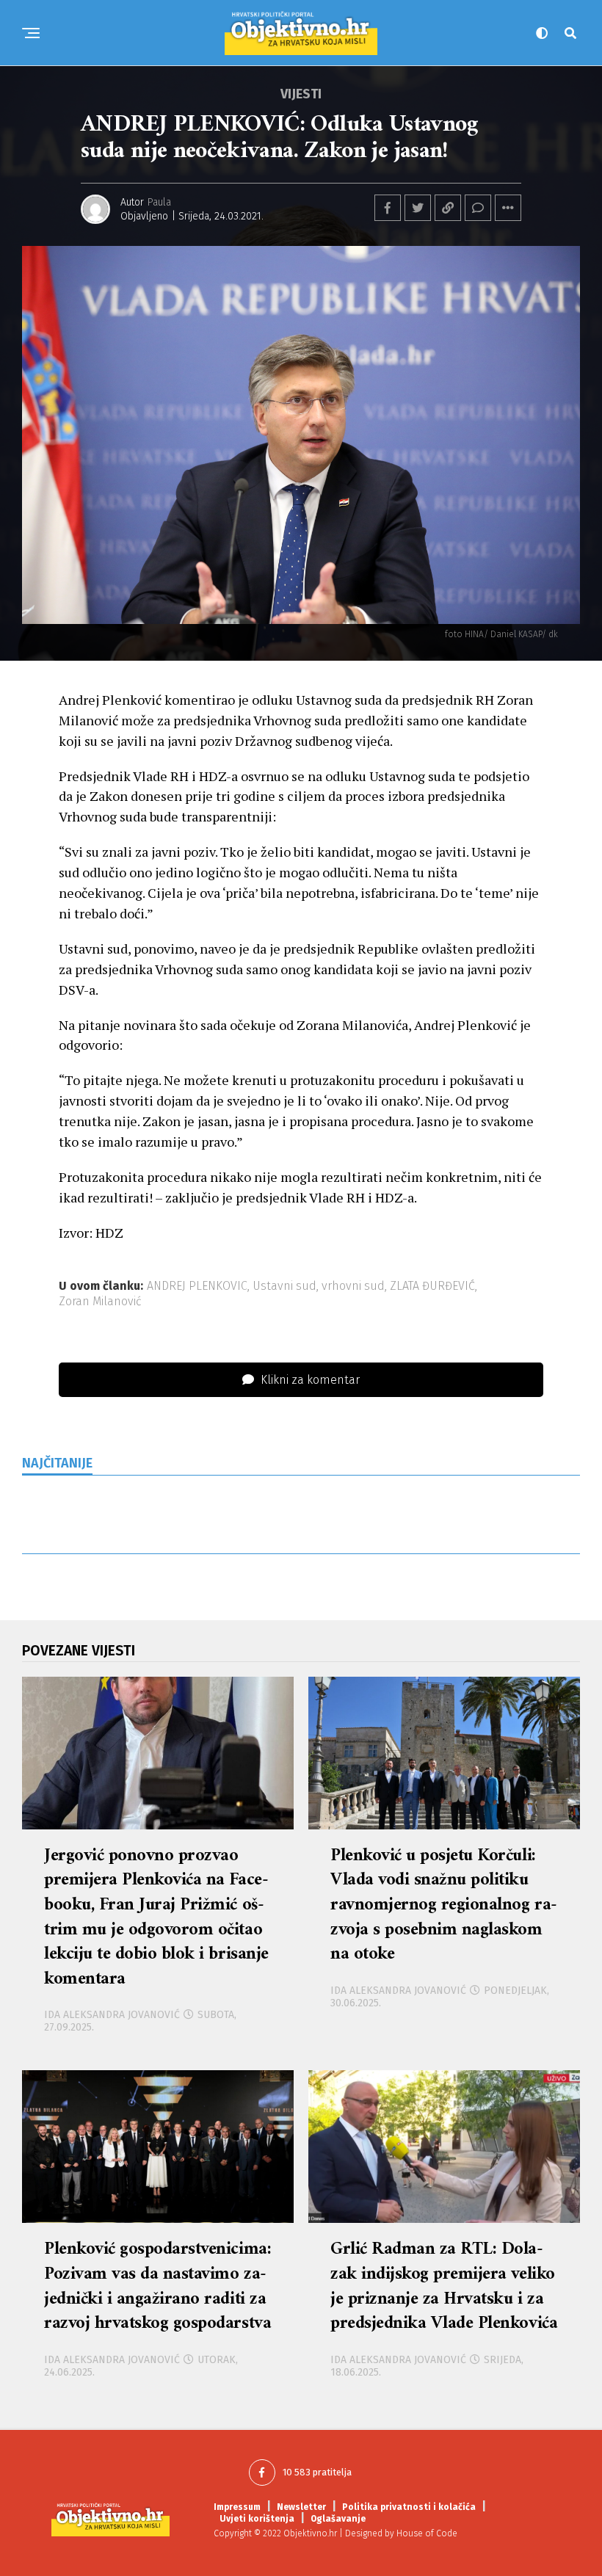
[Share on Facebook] (388, 208)
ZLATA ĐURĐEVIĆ (432, 1286)
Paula (159, 202)
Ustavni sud (284, 1286)
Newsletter (301, 2507)
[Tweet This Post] (418, 208)
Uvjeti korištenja (257, 2519)
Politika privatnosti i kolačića (409, 2507)
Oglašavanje (338, 2519)
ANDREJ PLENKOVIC (197, 1286)
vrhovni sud (353, 1286)
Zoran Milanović (100, 1302)
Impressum (237, 2507)
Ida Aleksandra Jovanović (112, 2015)
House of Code (427, 2533)
